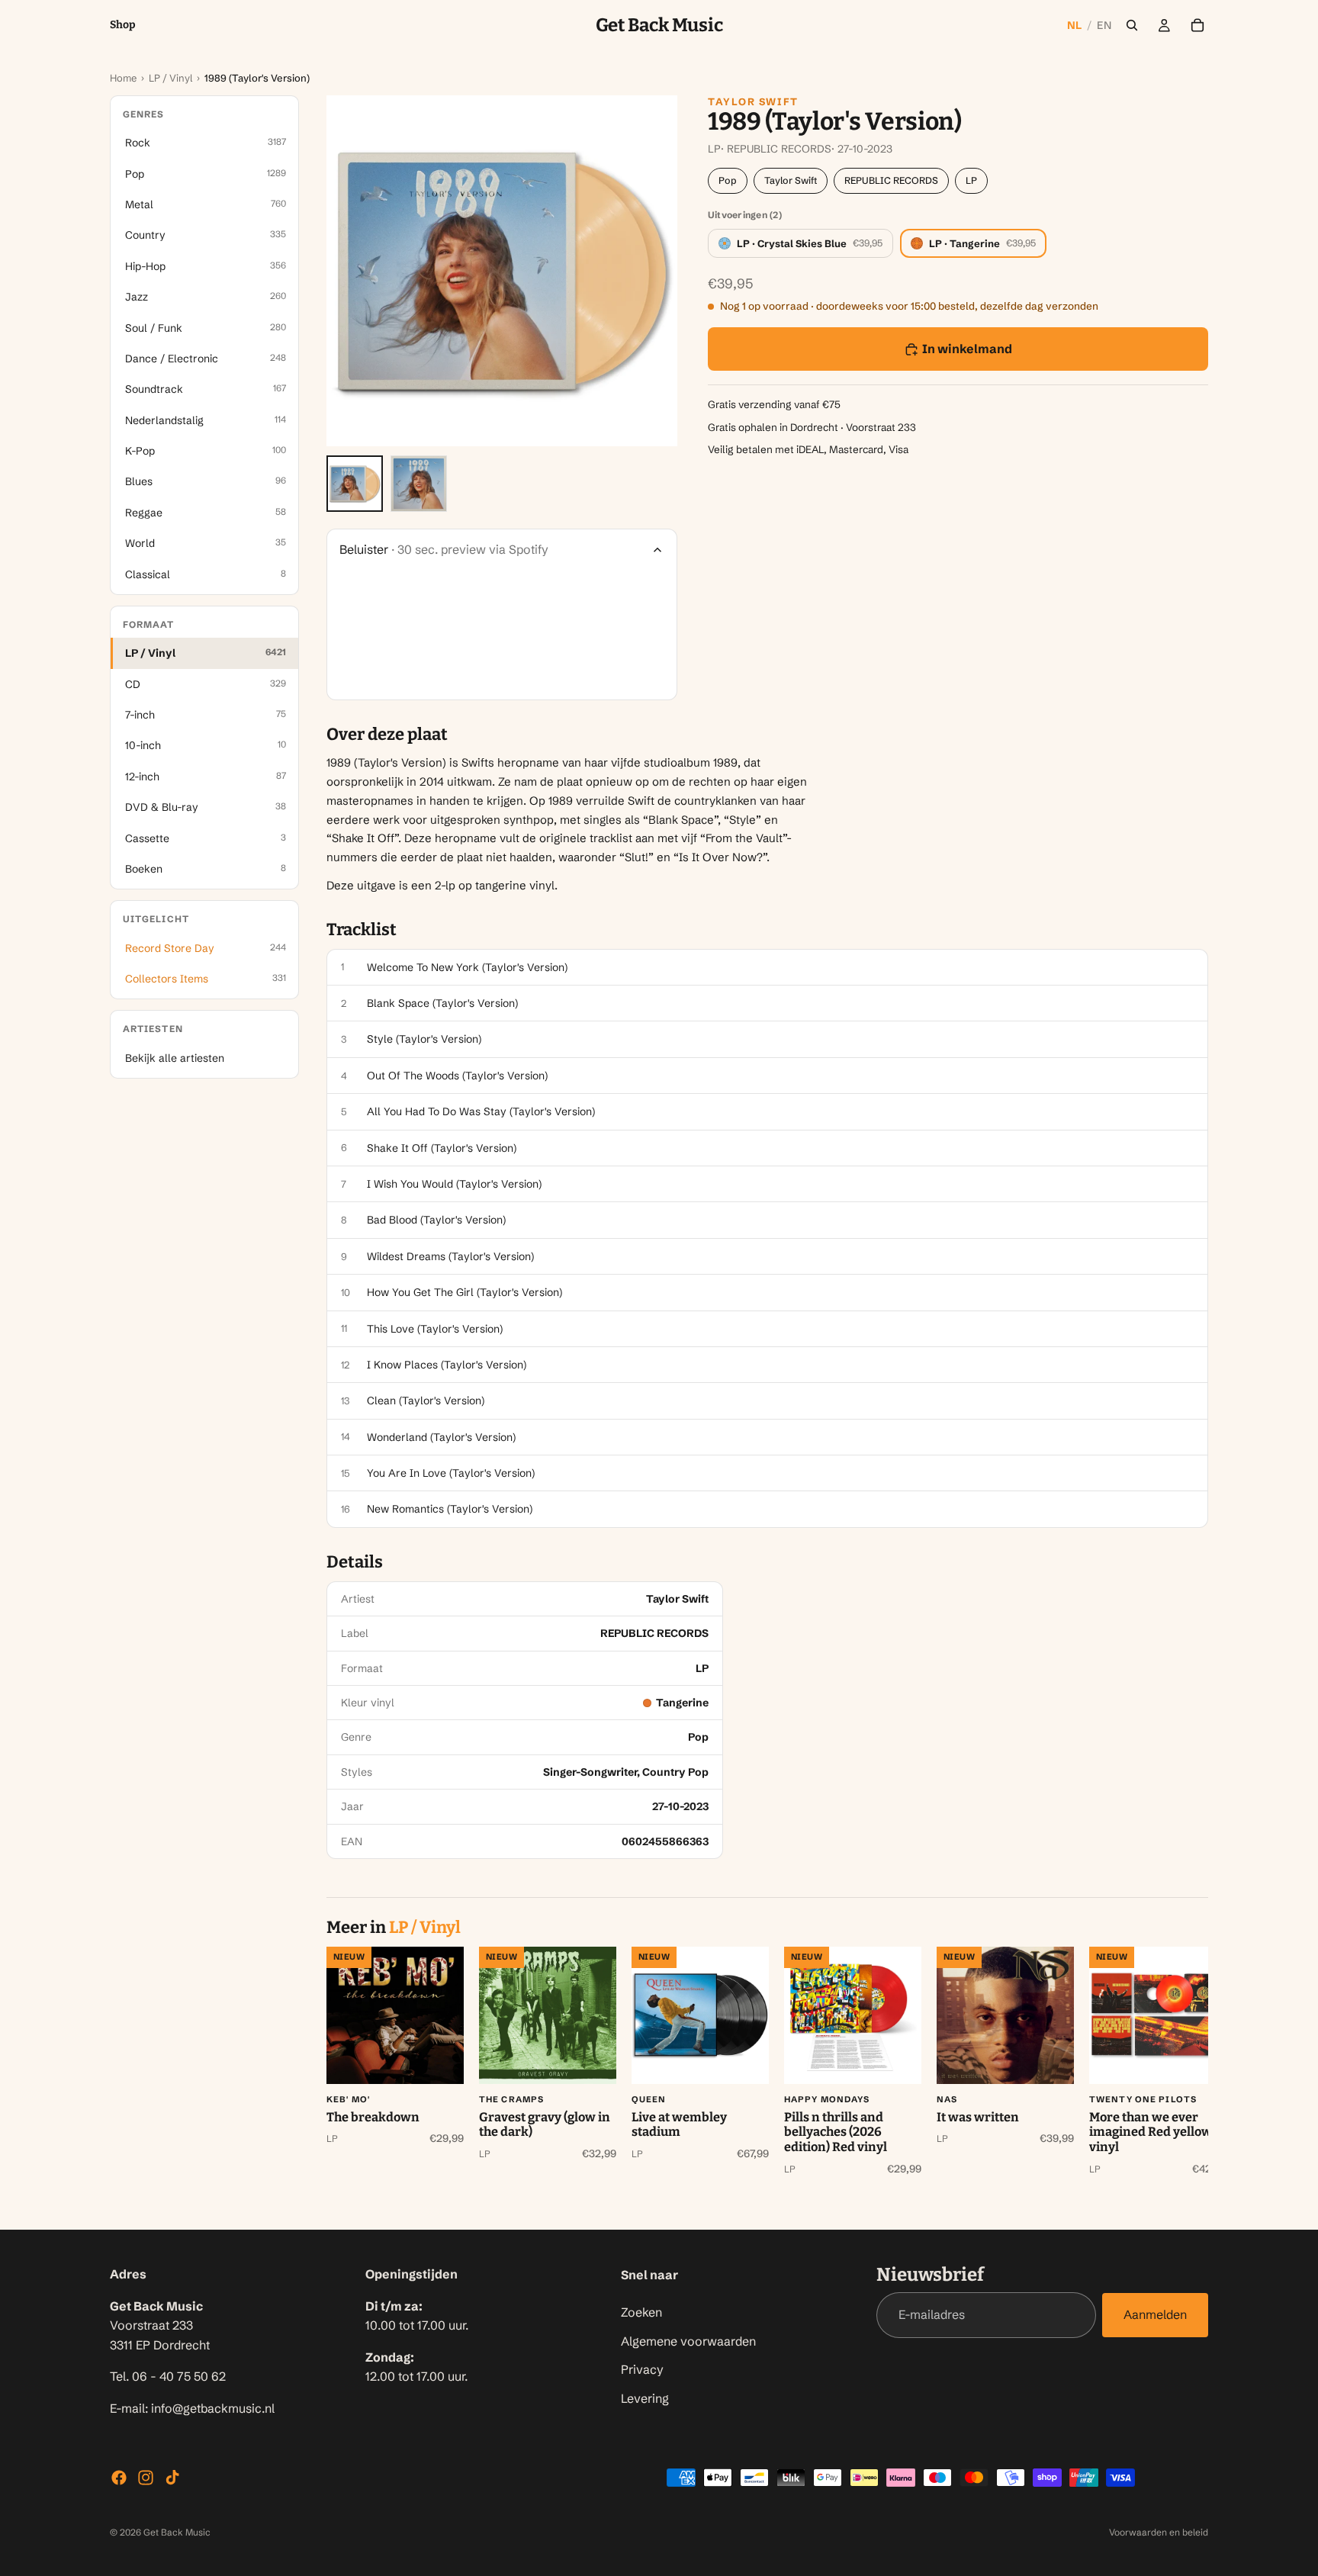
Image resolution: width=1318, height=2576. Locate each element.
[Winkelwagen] (1197, 25)
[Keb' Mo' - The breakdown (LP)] (395, 2015)
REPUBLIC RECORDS (891, 180)
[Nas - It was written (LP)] (1005, 2015)
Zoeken (641, 2312)
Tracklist (362, 930)
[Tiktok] (172, 2478)
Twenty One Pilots (1143, 2099)
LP (971, 180)
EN (1104, 25)
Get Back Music (177, 2532)
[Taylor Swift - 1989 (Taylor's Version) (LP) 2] (419, 484)
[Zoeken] (1132, 25)
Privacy (642, 2369)
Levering (645, 2398)
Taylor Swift (753, 101)
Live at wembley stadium (679, 2125)
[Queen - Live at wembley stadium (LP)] (700, 2015)
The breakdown (373, 2117)
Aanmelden (1155, 2314)
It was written (978, 2117)
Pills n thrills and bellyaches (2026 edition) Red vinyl (836, 2132)
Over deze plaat (387, 735)
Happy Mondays (827, 2099)
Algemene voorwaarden (688, 2340)
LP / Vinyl (170, 78)
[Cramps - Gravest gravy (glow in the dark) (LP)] (548, 2015)
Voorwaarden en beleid (1159, 2532)
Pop (728, 180)
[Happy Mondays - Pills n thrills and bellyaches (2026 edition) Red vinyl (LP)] (853, 2015)
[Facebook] (119, 2478)
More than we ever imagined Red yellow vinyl (1151, 2132)
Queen (649, 2099)
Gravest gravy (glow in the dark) (545, 2125)
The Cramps (511, 2099)
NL (1075, 25)
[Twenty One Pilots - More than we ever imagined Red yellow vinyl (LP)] (1158, 2015)
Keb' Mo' (348, 2099)
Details (355, 1562)
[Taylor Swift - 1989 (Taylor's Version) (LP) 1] (355, 484)
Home (123, 78)
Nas (947, 2099)
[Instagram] (146, 2478)
